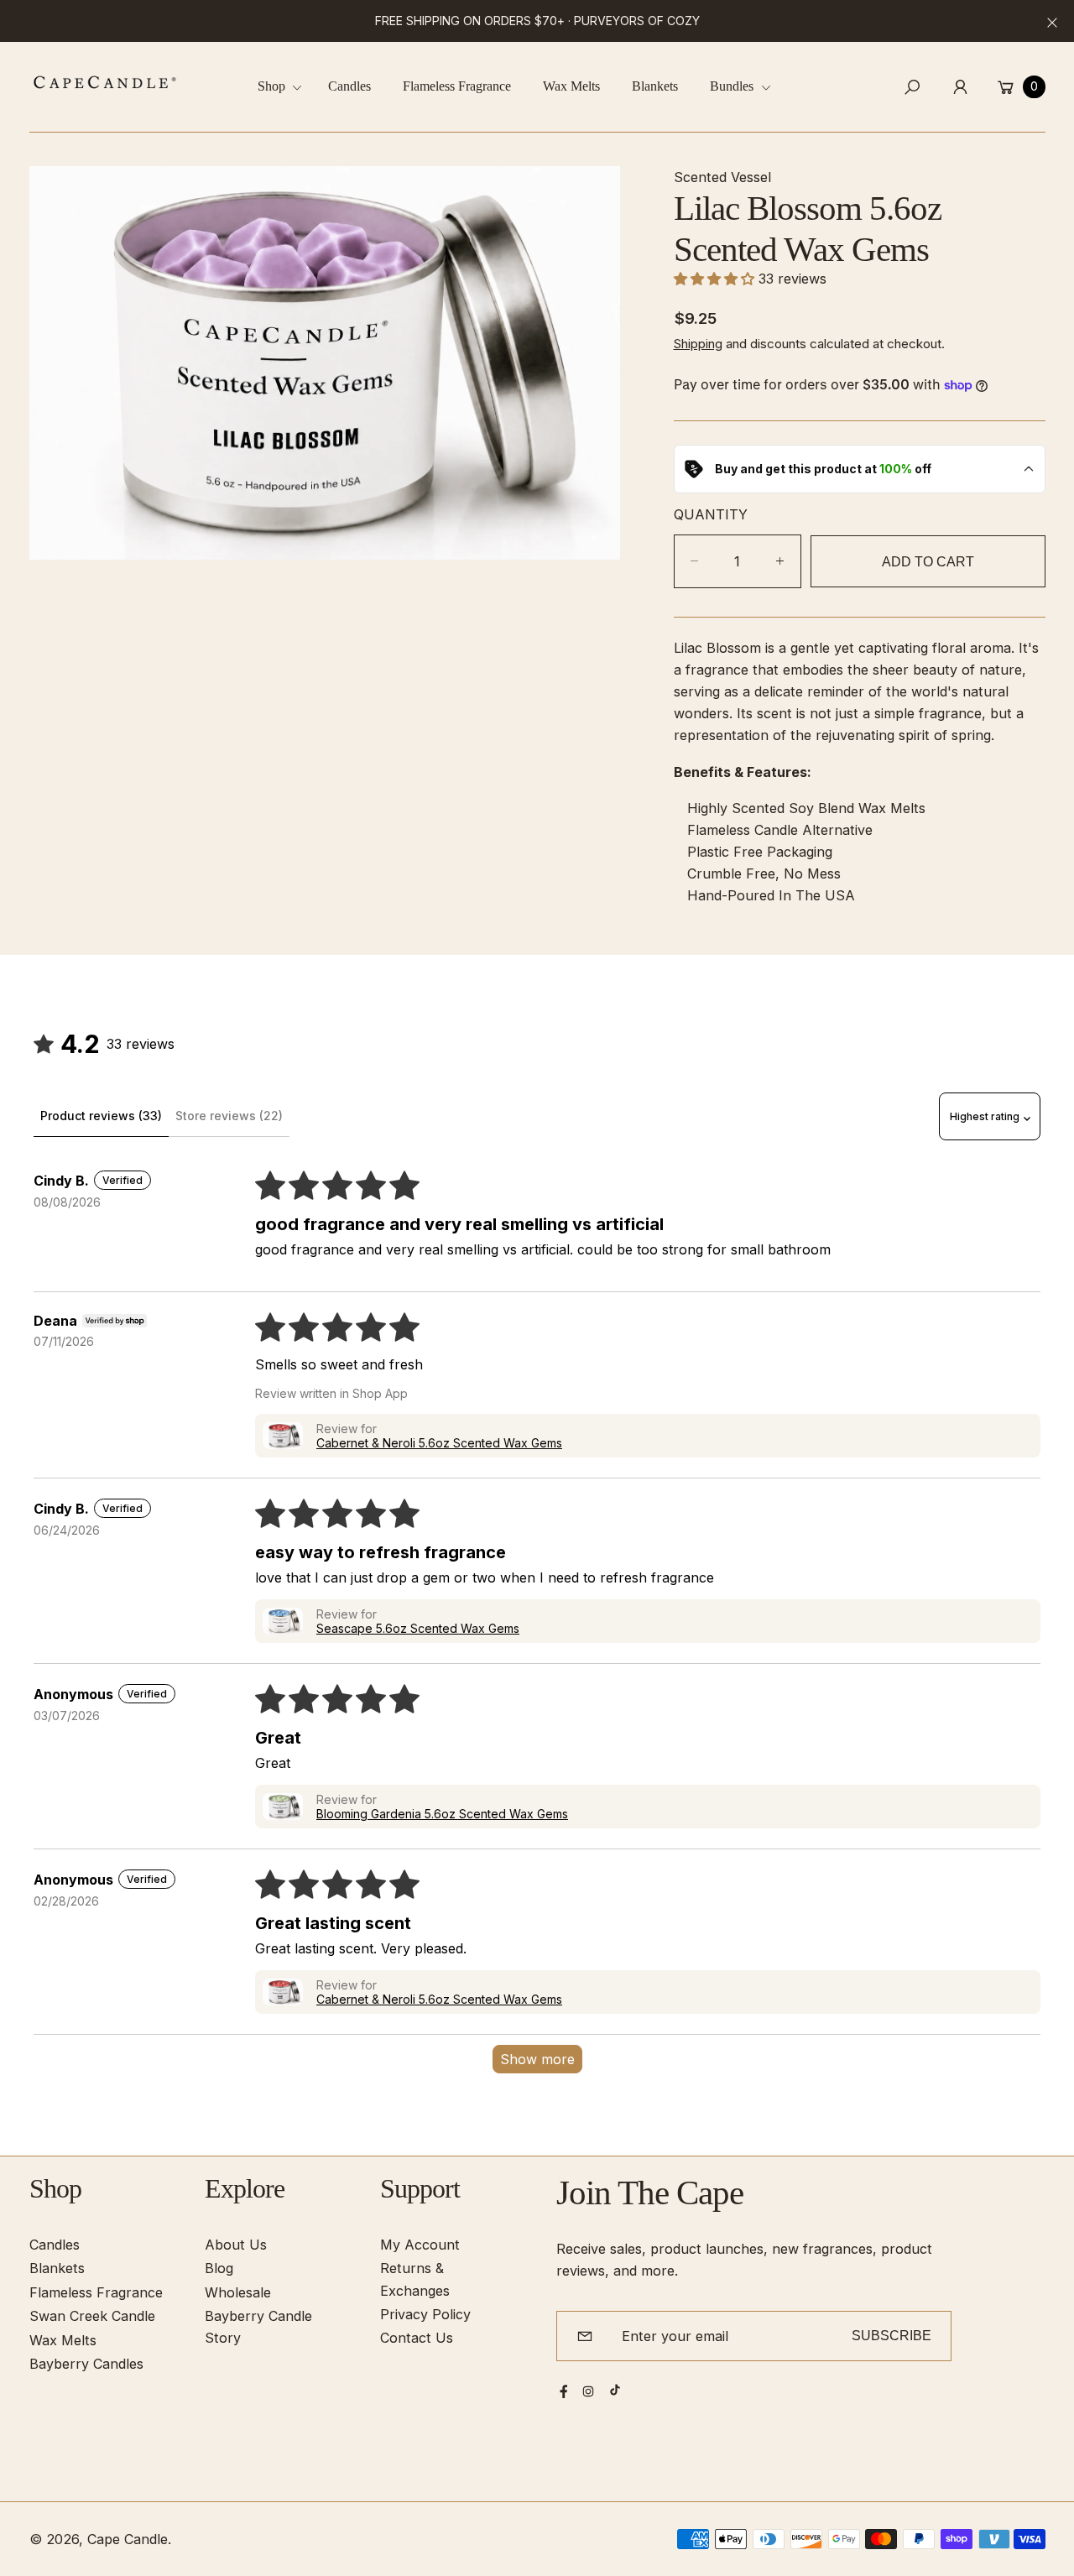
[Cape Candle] (105, 82)
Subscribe (892, 2335)
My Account (420, 2245)
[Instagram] (588, 2391)
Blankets (57, 2268)
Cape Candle (128, 2539)
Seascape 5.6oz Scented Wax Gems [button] (418, 1628)
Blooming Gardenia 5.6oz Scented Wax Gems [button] (442, 1814)
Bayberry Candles (86, 2364)
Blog (219, 2268)
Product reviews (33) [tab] (101, 1116)
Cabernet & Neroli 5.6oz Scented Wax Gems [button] (439, 1443)
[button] (286, 87)
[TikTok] (615, 2390)
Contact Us (417, 2338)
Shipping (698, 343)
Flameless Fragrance (96, 2292)
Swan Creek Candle (92, 2316)
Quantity (711, 514)
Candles (55, 2245)
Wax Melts (63, 2340)
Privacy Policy (425, 2314)
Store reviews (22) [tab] (229, 1116)
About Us (236, 2245)
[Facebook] (564, 2391)
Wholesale (238, 2292)
